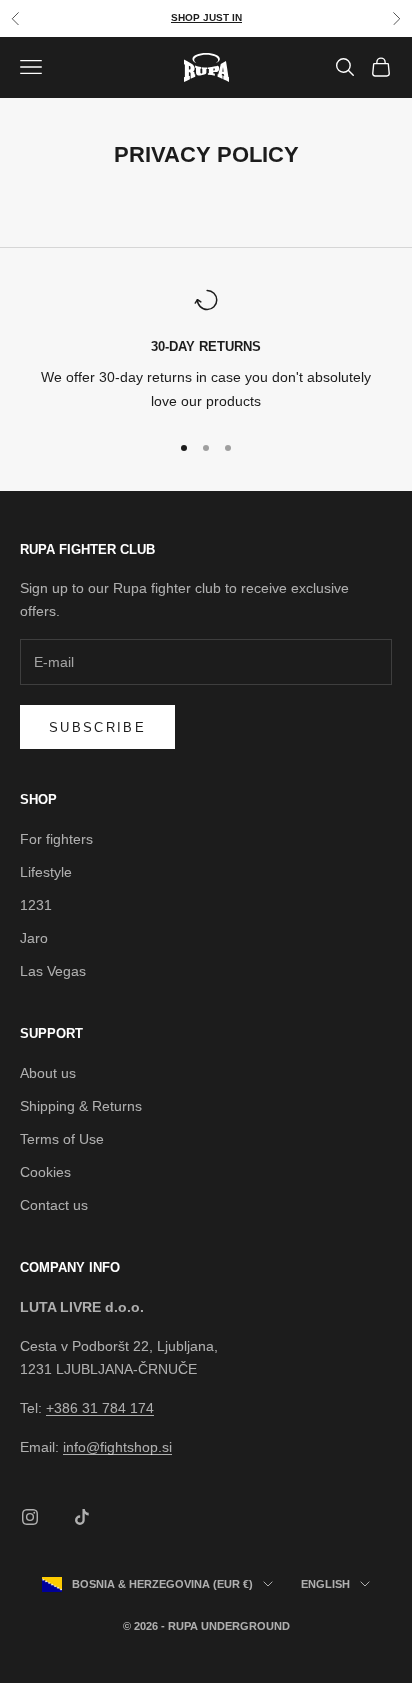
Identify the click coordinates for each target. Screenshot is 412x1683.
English (325, 1584)
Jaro (34, 938)
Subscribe (97, 727)
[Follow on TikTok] (82, 1517)
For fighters (56, 839)
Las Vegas (53, 971)
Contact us (54, 1205)
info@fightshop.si (117, 1447)
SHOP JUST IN (206, 17)
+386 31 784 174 (100, 1408)
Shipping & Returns (81, 1106)
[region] (206, 350)
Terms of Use (62, 1139)
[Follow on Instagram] (30, 1517)
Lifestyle (46, 872)
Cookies (45, 1172)
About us (48, 1073)
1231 (36, 905)
